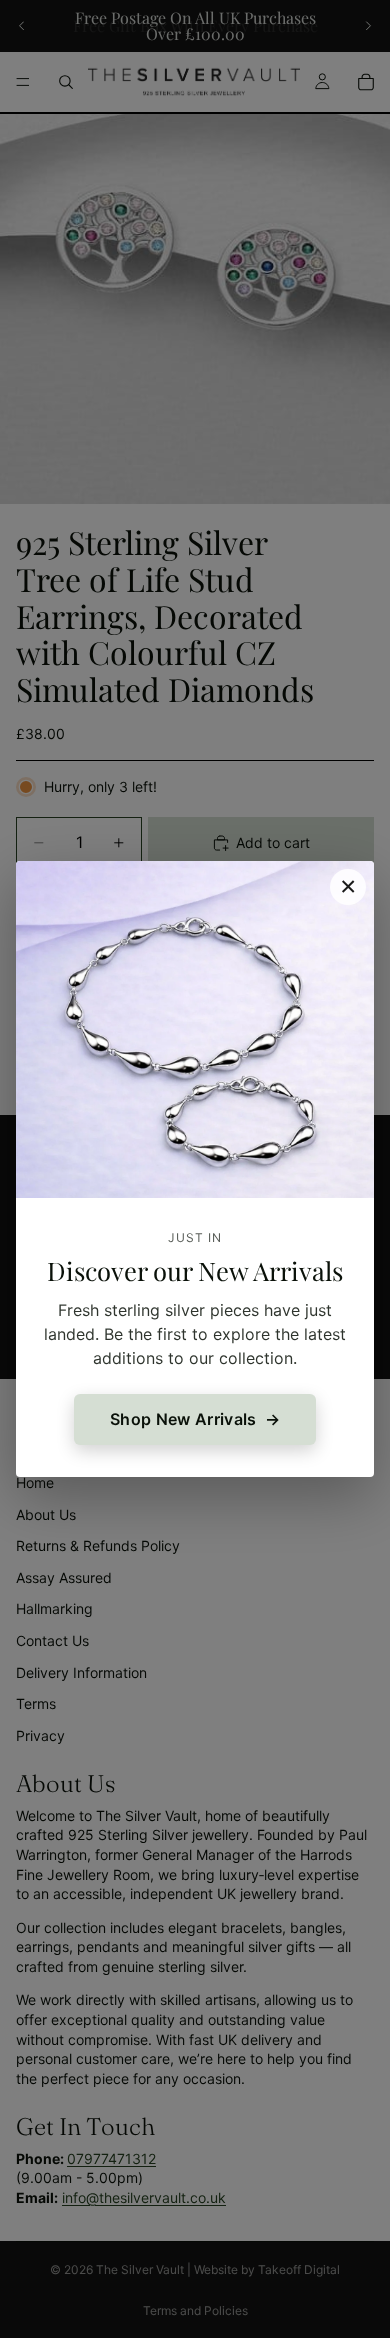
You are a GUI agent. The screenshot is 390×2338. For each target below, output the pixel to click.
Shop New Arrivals (183, 1419)
